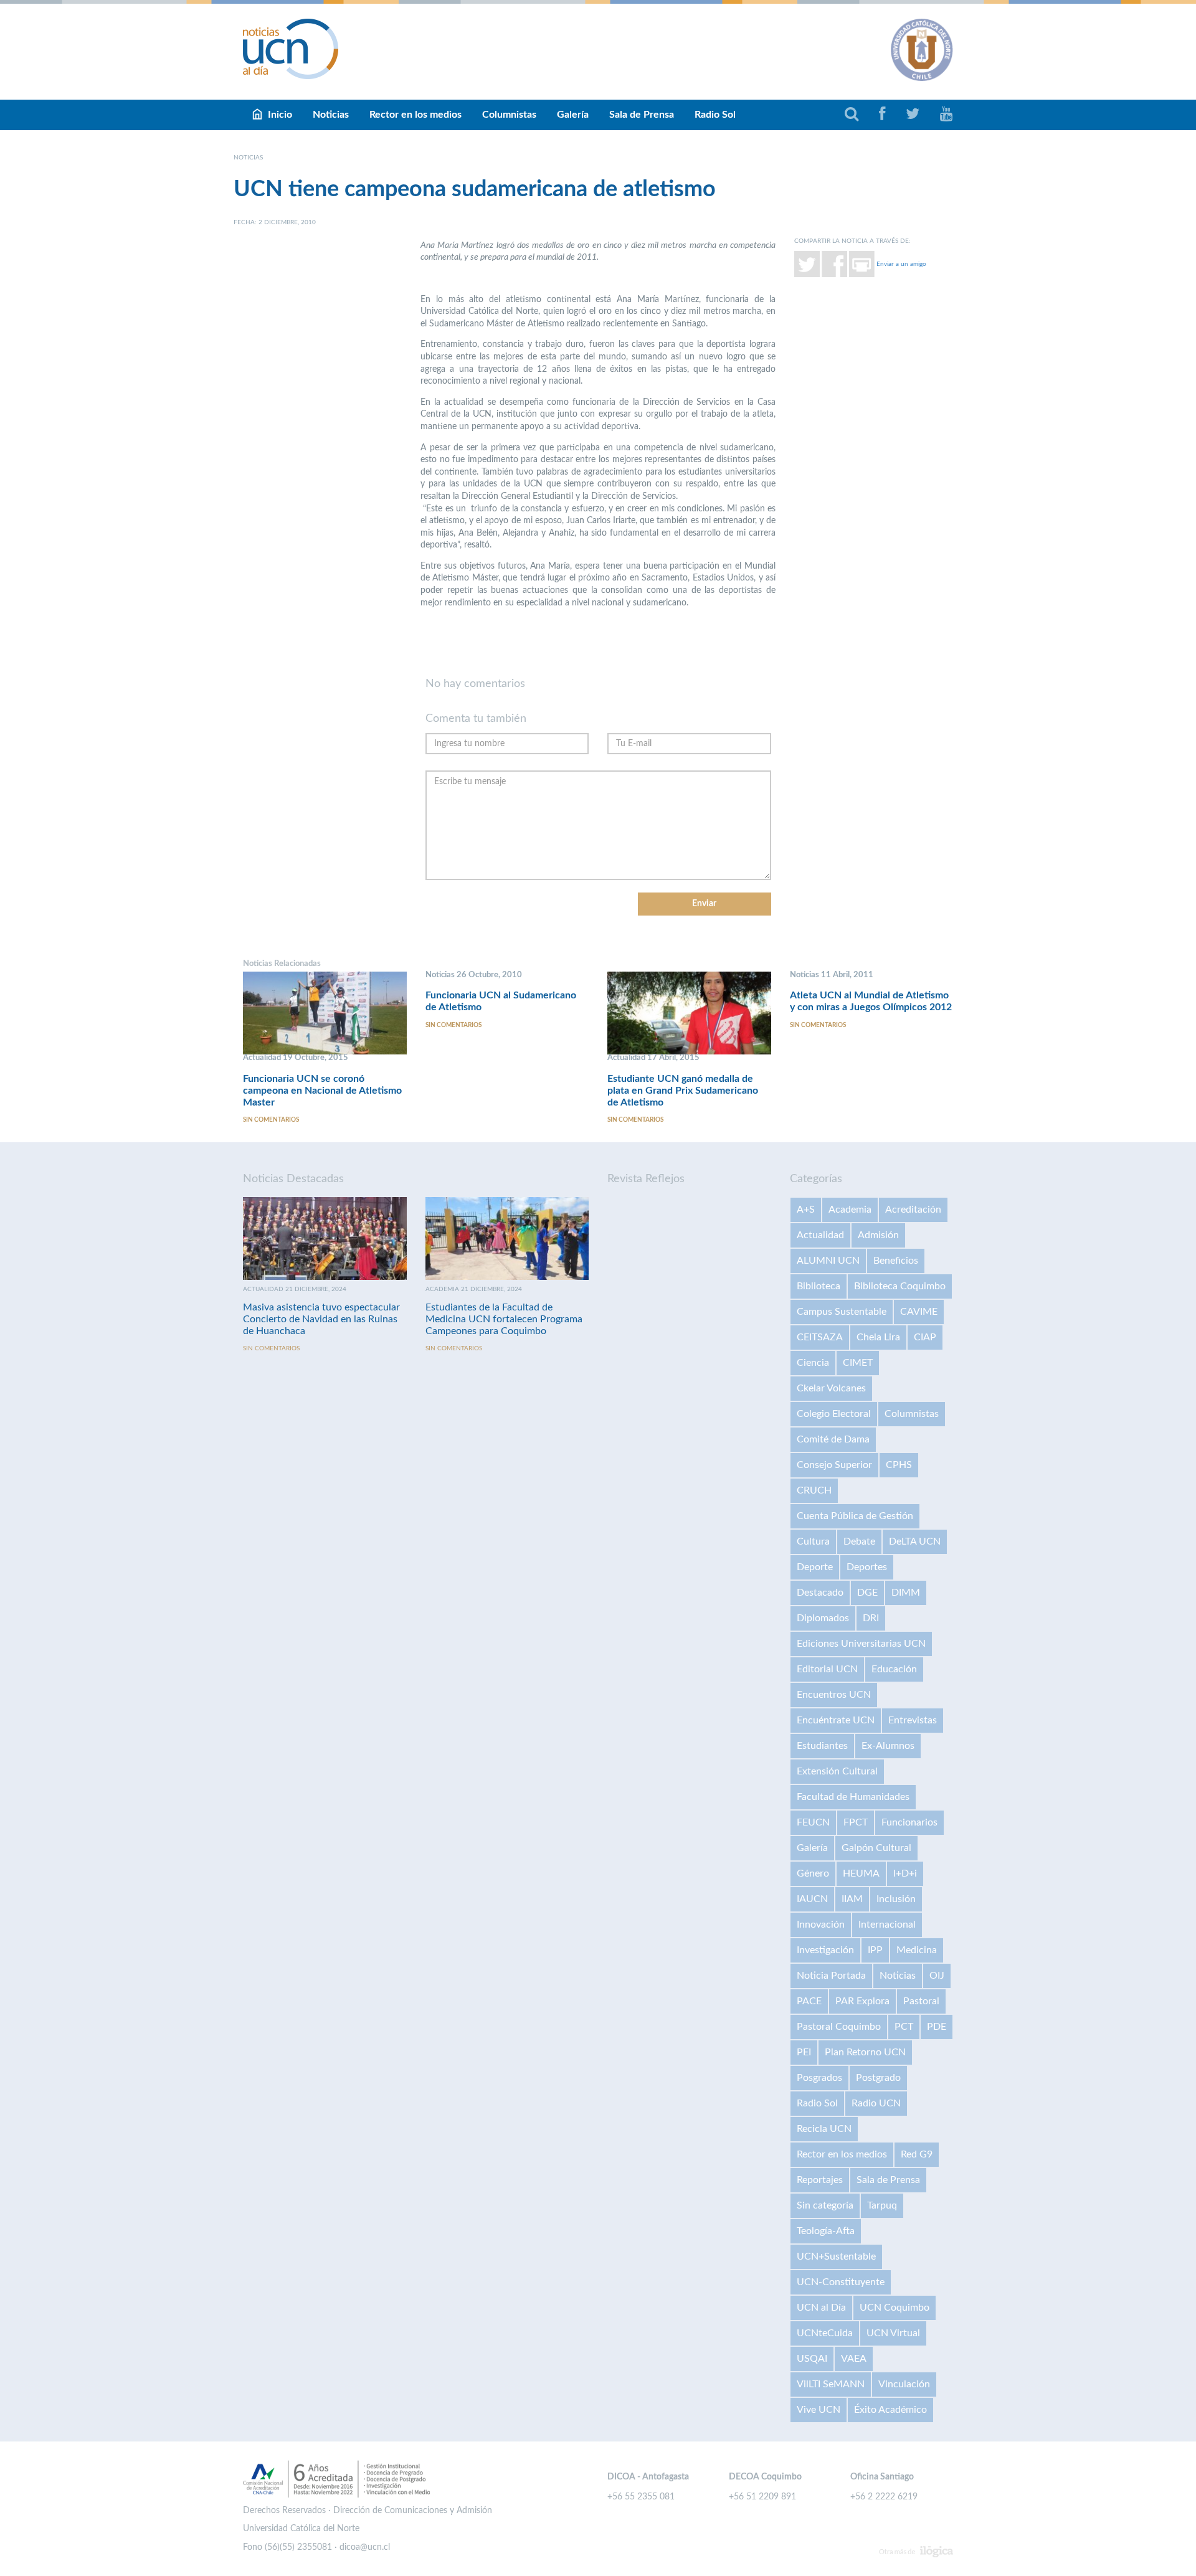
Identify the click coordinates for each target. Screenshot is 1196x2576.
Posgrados (819, 2078)
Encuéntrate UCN (836, 1720)
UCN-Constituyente (841, 2282)
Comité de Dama (833, 1439)
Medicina (917, 1950)
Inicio (280, 115)
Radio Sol (715, 115)
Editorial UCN (827, 1669)
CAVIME (919, 1312)
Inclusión (896, 1899)
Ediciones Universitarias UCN (861, 1644)
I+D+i (905, 1873)
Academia (850, 1210)
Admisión (878, 1235)
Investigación (825, 1950)
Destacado (820, 1593)
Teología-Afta (826, 2231)
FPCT (856, 1822)
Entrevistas (913, 1720)
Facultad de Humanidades (853, 1797)
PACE (809, 2001)
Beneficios (896, 1261)
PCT (904, 2027)
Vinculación (904, 2384)
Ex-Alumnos (888, 1746)
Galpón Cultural (876, 1848)
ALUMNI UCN (828, 1261)
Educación (894, 1669)
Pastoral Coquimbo (839, 2027)
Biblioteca (819, 1286)
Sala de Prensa (642, 115)
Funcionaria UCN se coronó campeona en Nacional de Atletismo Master (322, 1091)
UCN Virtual (893, 2333)
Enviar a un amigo (901, 263)
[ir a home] (291, 49)
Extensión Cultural (837, 1771)
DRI (871, 1618)
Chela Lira (878, 1337)
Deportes (867, 1567)
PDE (937, 2027)
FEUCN (813, 1822)
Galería (573, 115)
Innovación (821, 1925)
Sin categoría (825, 2205)
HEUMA (861, 1873)
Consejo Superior (834, 1465)
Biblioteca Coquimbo (900, 1286)
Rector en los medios (415, 115)
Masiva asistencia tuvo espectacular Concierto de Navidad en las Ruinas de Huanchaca (321, 1319)
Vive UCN (819, 2410)
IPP (875, 1950)
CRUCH (814, 1490)
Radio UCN (876, 2103)
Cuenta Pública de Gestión (855, 1516)
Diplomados (823, 1618)
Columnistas (509, 115)
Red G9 (917, 2154)
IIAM (852, 1899)
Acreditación (913, 1210)
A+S (806, 1210)
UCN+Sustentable (836, 2256)
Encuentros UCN (834, 1695)
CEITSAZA (820, 1337)
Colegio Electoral (834, 1414)
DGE (867, 1593)
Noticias (331, 115)
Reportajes (820, 2180)
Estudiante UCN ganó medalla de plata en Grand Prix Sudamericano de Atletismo (683, 1091)
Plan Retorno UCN (865, 2052)
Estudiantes (822, 1746)
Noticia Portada (831, 1976)
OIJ (937, 1976)
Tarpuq (882, 2205)
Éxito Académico (890, 2410)
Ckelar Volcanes (831, 1388)
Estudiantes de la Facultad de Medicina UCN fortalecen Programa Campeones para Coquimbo (504, 1319)
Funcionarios (909, 1822)
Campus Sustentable (842, 1312)
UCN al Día (821, 2308)
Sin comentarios (271, 1120)
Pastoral (921, 2001)
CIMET (858, 1363)
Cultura (813, 1541)
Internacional (887, 1925)
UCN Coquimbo (895, 2308)
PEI (804, 2052)
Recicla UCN (824, 2129)
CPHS (899, 1465)
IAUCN (812, 1899)
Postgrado (878, 2078)
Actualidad (820, 1235)
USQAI (812, 2359)
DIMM (906, 1593)
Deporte (815, 1567)
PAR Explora (862, 2001)
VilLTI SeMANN (831, 2384)
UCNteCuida (825, 2333)
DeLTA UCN (915, 1541)
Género (813, 1873)
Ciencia (813, 1363)
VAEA (854, 2359)
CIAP (925, 1337)
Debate (859, 1541)
